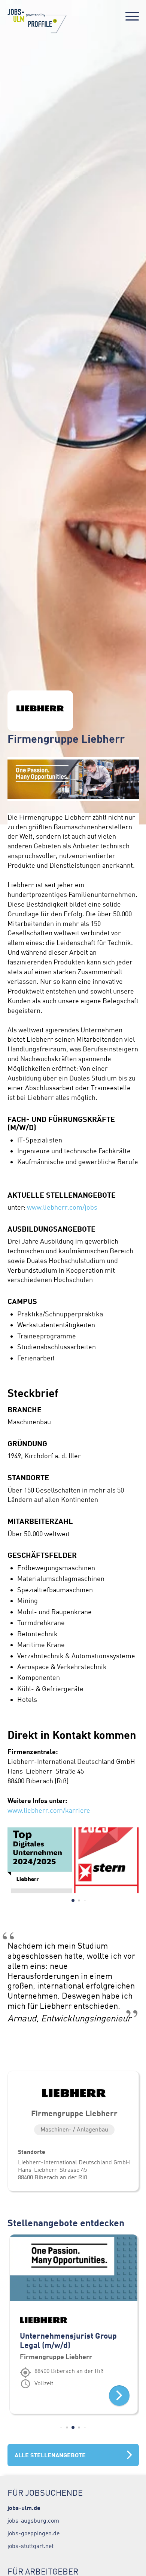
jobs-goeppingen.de (34, 2533)
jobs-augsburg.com (33, 2520)
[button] (73, 1900)
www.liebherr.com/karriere (50, 1811)
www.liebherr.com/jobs (62, 1207)
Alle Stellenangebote (50, 2455)
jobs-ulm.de (24, 2508)
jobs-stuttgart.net (31, 2546)
